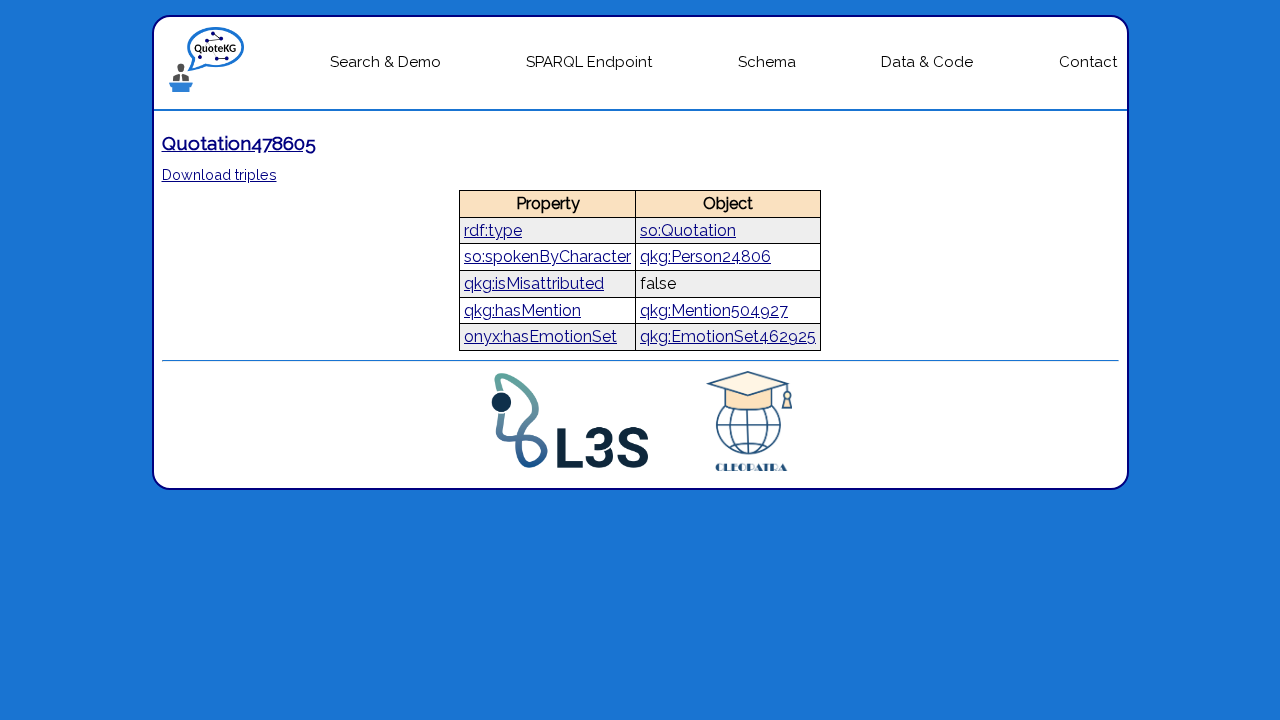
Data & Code (927, 62)
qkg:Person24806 (705, 256)
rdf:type (493, 230)
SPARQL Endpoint (589, 62)
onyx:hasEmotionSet (540, 336)
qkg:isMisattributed (534, 283)
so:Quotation (688, 230)
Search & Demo (385, 62)
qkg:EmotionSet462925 (728, 336)
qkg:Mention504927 (714, 310)
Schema (767, 62)
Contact (1088, 62)
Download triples (219, 174)
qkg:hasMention (522, 310)
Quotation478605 (239, 143)
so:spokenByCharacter (547, 256)
